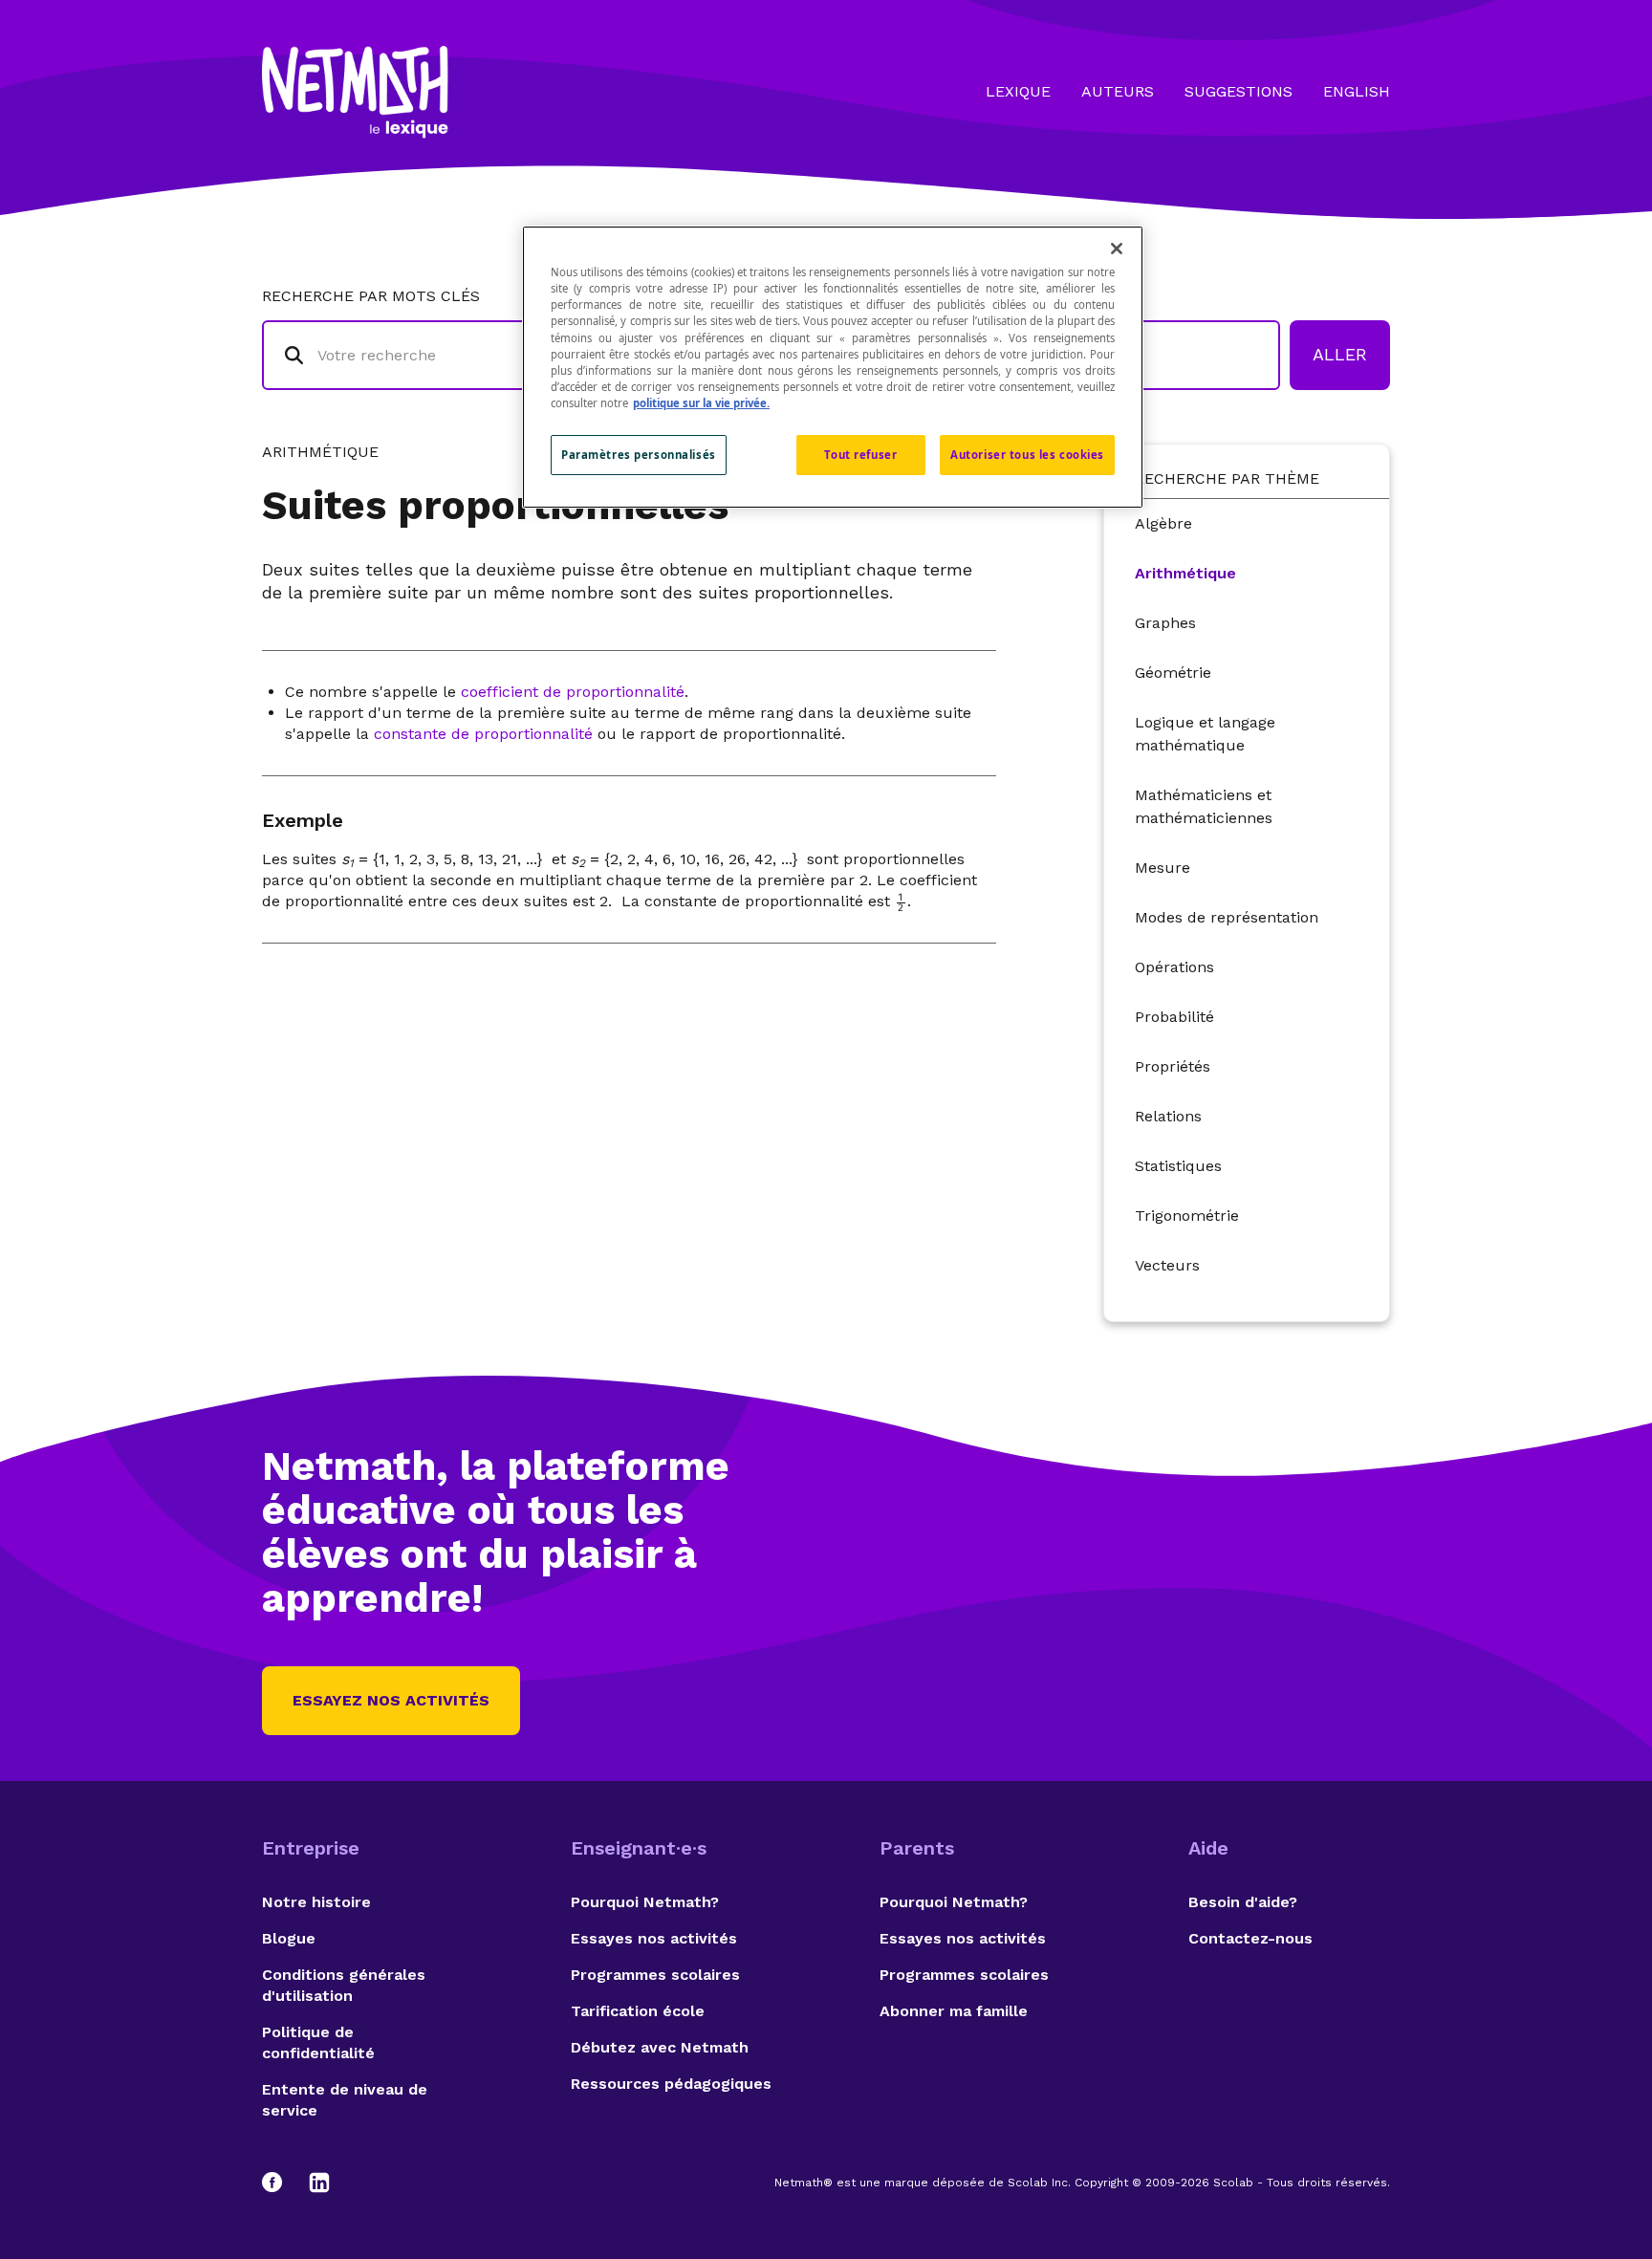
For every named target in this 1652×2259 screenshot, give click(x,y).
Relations (1168, 1116)
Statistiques (1178, 1166)
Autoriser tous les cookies (1027, 455)
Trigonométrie (1187, 1216)
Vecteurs (1167, 1265)
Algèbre (1163, 523)
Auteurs (1118, 91)
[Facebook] (281, 2183)
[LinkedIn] (319, 2183)
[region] (833, 367)
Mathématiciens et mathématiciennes (1204, 806)
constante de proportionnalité (483, 734)
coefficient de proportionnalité (573, 692)
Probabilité (1174, 1017)
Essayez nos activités (391, 1700)
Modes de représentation (1227, 917)
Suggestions (1239, 91)
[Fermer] (1117, 249)
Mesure (1163, 868)
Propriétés (1173, 1066)
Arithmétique (1185, 573)
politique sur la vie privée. (701, 403)
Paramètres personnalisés (639, 455)
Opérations (1174, 967)
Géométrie (1173, 673)
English (1357, 91)
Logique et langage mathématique (1205, 734)
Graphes (1165, 623)
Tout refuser (860, 455)
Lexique (1018, 91)
